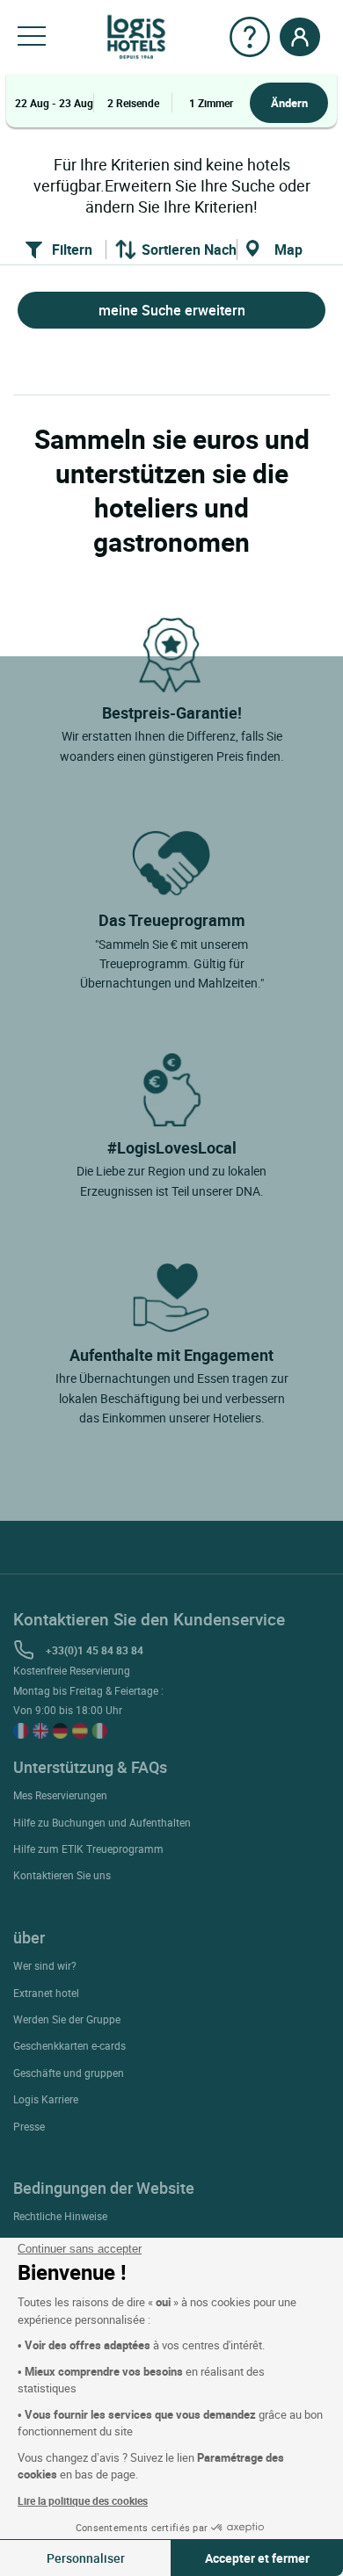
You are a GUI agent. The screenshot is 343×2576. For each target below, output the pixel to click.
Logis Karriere (46, 2099)
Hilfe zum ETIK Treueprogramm (88, 1849)
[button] (32, 37)
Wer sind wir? (45, 1965)
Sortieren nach (189, 250)
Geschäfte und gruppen (69, 2073)
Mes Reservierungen (60, 1795)
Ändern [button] (289, 103)
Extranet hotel (46, 1993)
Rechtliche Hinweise (60, 2216)
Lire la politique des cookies (83, 2500)
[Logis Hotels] (136, 36)
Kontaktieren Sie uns (62, 1875)
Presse (29, 2126)
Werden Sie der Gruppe (67, 2019)
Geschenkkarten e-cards (69, 2045)
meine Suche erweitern (172, 310)
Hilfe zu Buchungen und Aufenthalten (102, 1822)
